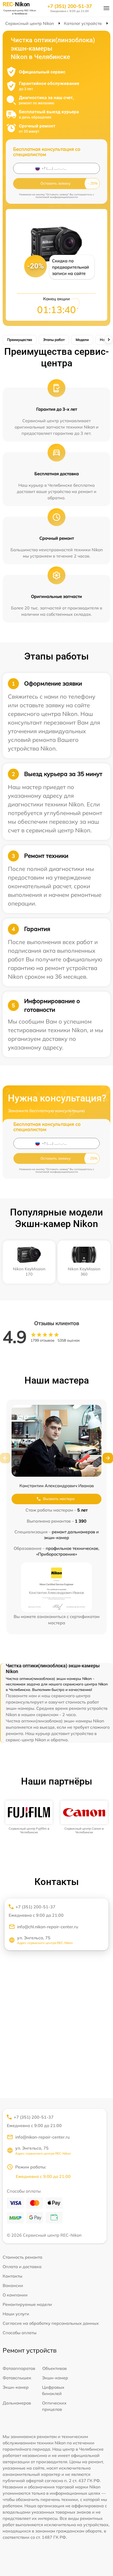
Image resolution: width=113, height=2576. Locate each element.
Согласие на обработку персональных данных (51, 2323)
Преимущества (20, 340)
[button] (108, 1458)
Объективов (55, 2368)
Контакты (12, 2276)
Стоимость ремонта (22, 2257)
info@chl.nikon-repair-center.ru (48, 1927)
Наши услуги (16, 2314)
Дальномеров (17, 2403)
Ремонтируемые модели (27, 2304)
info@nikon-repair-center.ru (42, 2137)
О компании (15, 2295)
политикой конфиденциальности (57, 197)
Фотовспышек (17, 2378)
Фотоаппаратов (19, 2368)
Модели (82, 340)
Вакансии (13, 2285)
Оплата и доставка (22, 2267)
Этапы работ (54, 340)
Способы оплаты (20, 2333)
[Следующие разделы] (109, 340)
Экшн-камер (55, 2378)
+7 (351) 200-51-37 (70, 6)
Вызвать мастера (59, 1499)
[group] (29, 1817)
